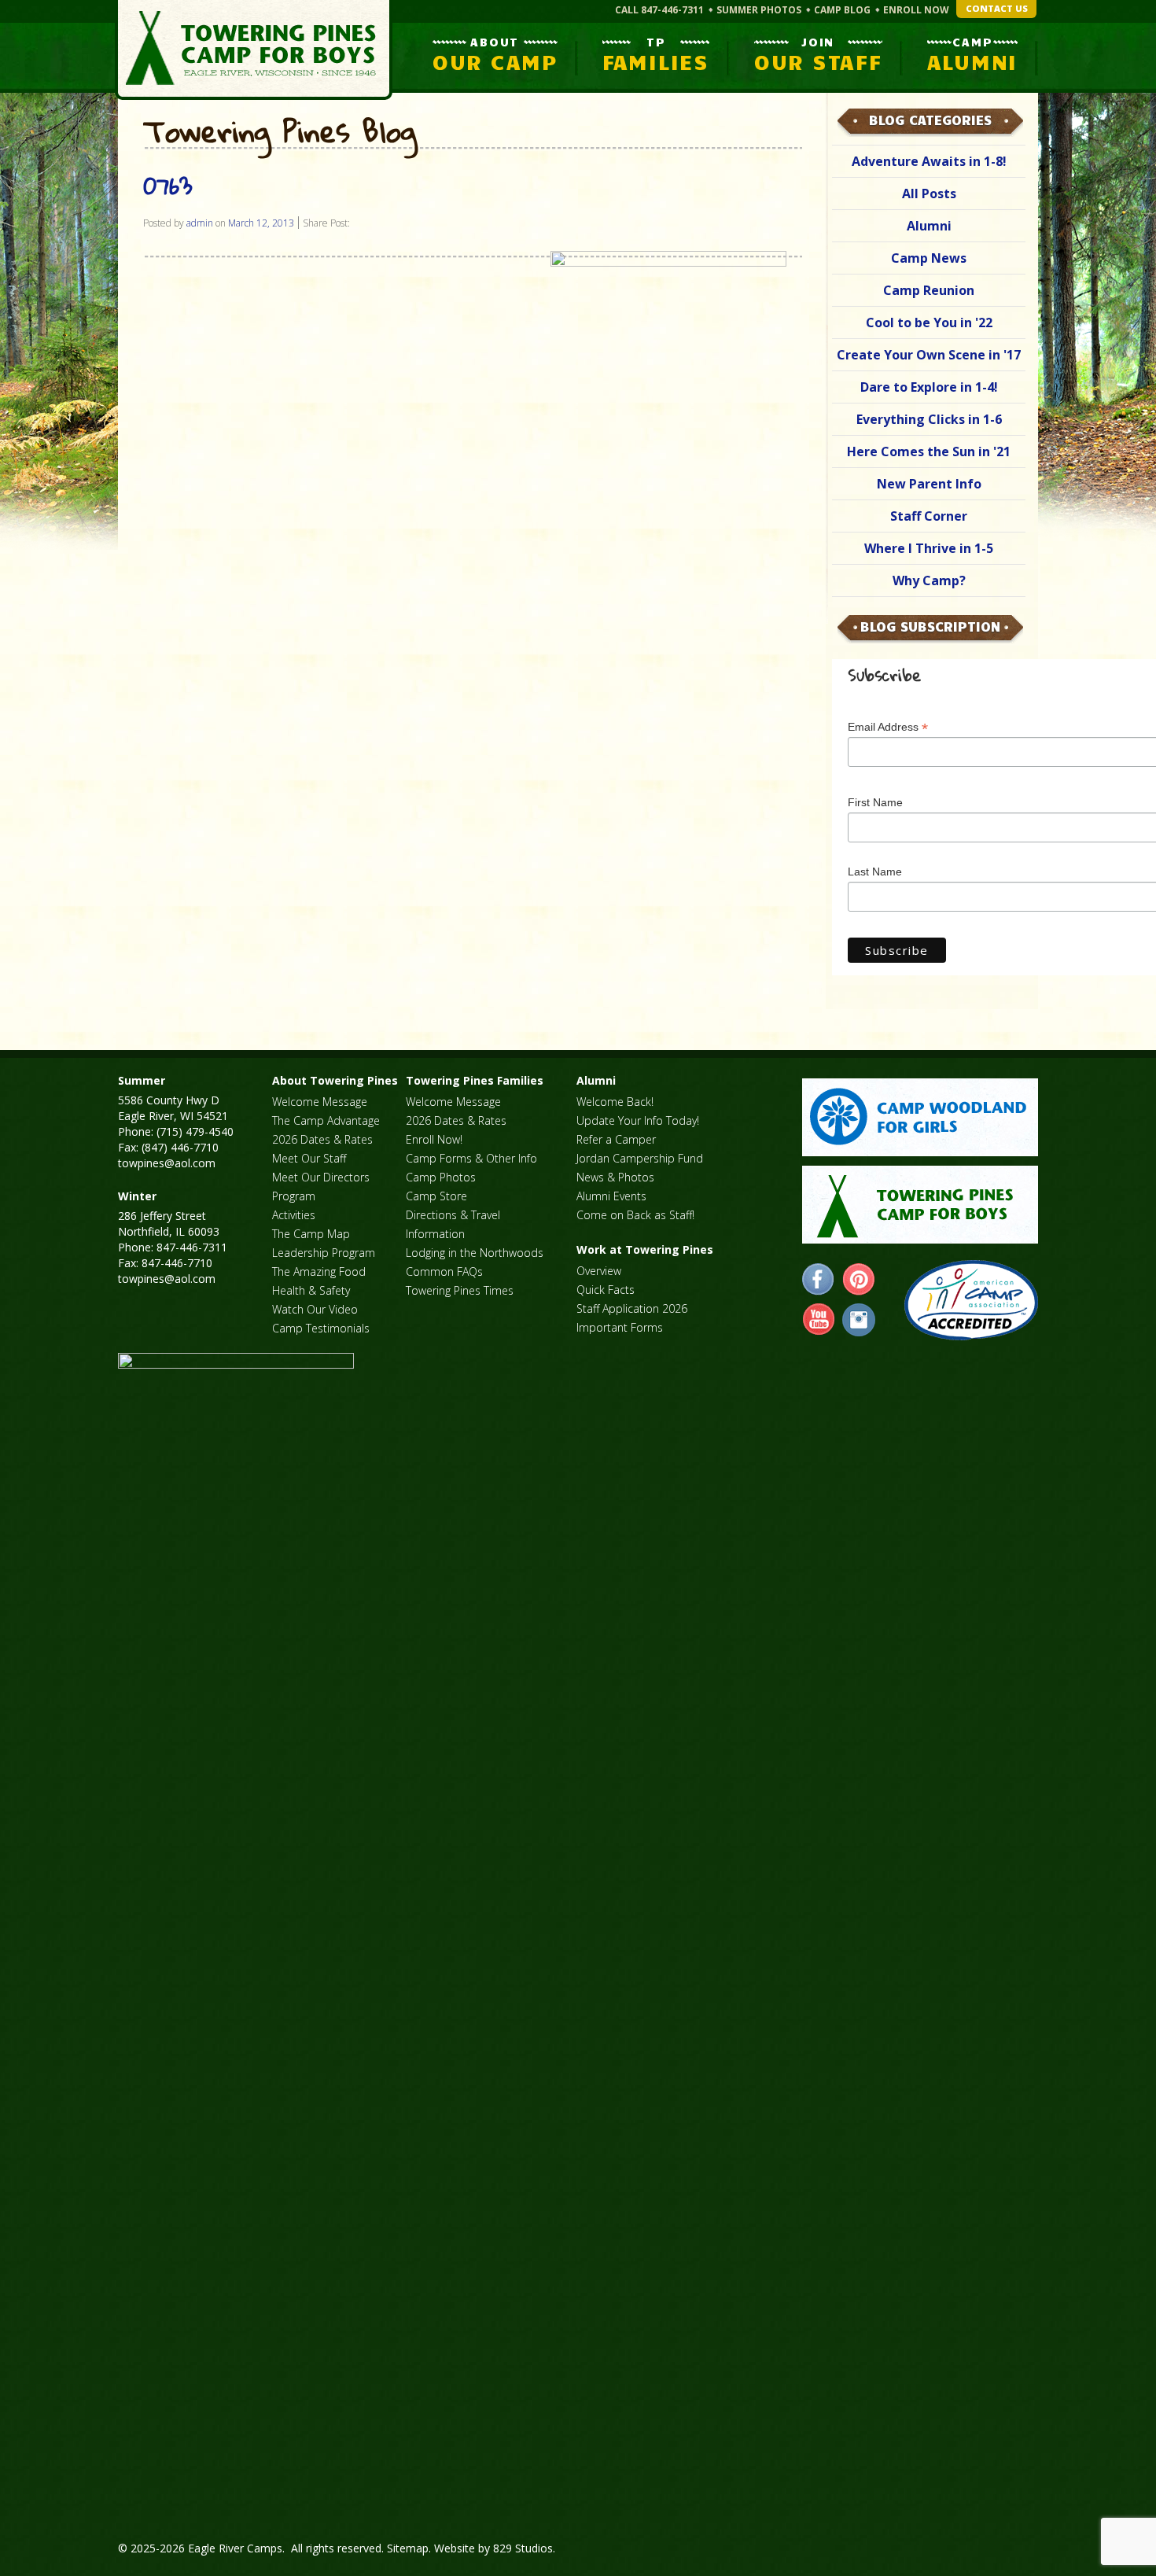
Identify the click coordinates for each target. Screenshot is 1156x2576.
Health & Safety (311, 1290)
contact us (997, 8)
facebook (819, 1280)
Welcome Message (320, 1102)
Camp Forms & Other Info (471, 1158)
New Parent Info (929, 484)
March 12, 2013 (261, 223)
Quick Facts (606, 1290)
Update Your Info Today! (638, 1120)
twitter (859, 1320)
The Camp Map (311, 1234)
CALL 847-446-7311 (659, 10)
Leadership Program (324, 1253)
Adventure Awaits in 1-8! (929, 161)
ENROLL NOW (916, 10)
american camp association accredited (971, 1300)
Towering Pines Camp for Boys (254, 50)
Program (294, 1196)
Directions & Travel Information (453, 1224)
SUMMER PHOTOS (759, 10)
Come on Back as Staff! (635, 1215)
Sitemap (408, 2548)
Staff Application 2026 (632, 1308)
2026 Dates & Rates (322, 1139)
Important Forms (620, 1327)
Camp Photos (441, 1177)
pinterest (859, 1280)
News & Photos (615, 1177)
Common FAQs (444, 1271)
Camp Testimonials (321, 1328)
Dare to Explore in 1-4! (929, 387)
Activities (294, 1215)
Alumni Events (611, 1196)
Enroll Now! (434, 1139)
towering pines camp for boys (920, 1205)
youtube (819, 1320)
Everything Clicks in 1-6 (929, 419)
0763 (168, 185)
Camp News (929, 258)
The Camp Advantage (326, 1120)
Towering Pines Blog (280, 132)
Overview (599, 1271)
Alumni (929, 226)
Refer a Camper (616, 1139)
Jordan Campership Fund (640, 1158)
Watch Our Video (315, 1309)
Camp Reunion (929, 290)
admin (200, 223)
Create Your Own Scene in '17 (929, 355)
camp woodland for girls (920, 1117)
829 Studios (523, 2548)
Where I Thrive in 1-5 (929, 548)
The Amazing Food (319, 1271)
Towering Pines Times (460, 1290)
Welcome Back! (615, 1102)
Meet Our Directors (321, 1177)
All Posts (929, 193)
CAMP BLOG (842, 10)
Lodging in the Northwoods (475, 1253)
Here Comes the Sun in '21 (929, 451)
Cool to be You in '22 (929, 322)
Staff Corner (929, 516)
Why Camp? (929, 580)
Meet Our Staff (309, 1158)
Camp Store (436, 1196)
